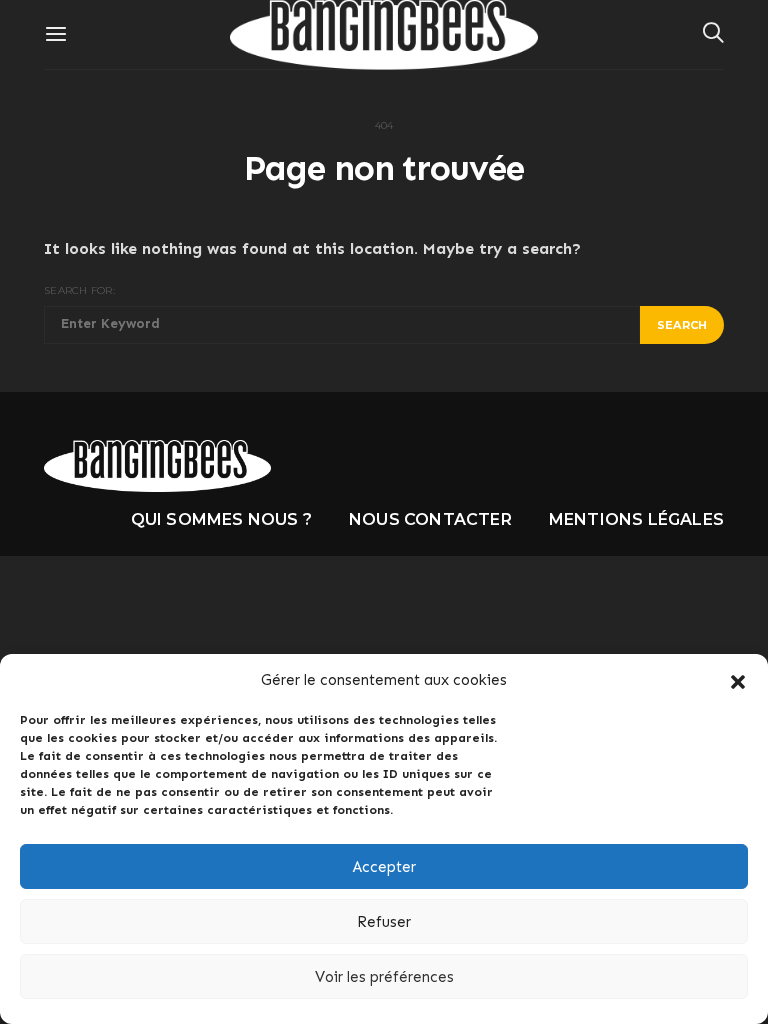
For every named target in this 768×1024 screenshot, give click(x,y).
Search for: (79, 290)
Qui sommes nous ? (221, 519)
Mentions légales (636, 519)
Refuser (384, 922)
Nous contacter (430, 519)
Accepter (384, 867)
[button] (738, 680)
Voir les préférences (384, 977)
